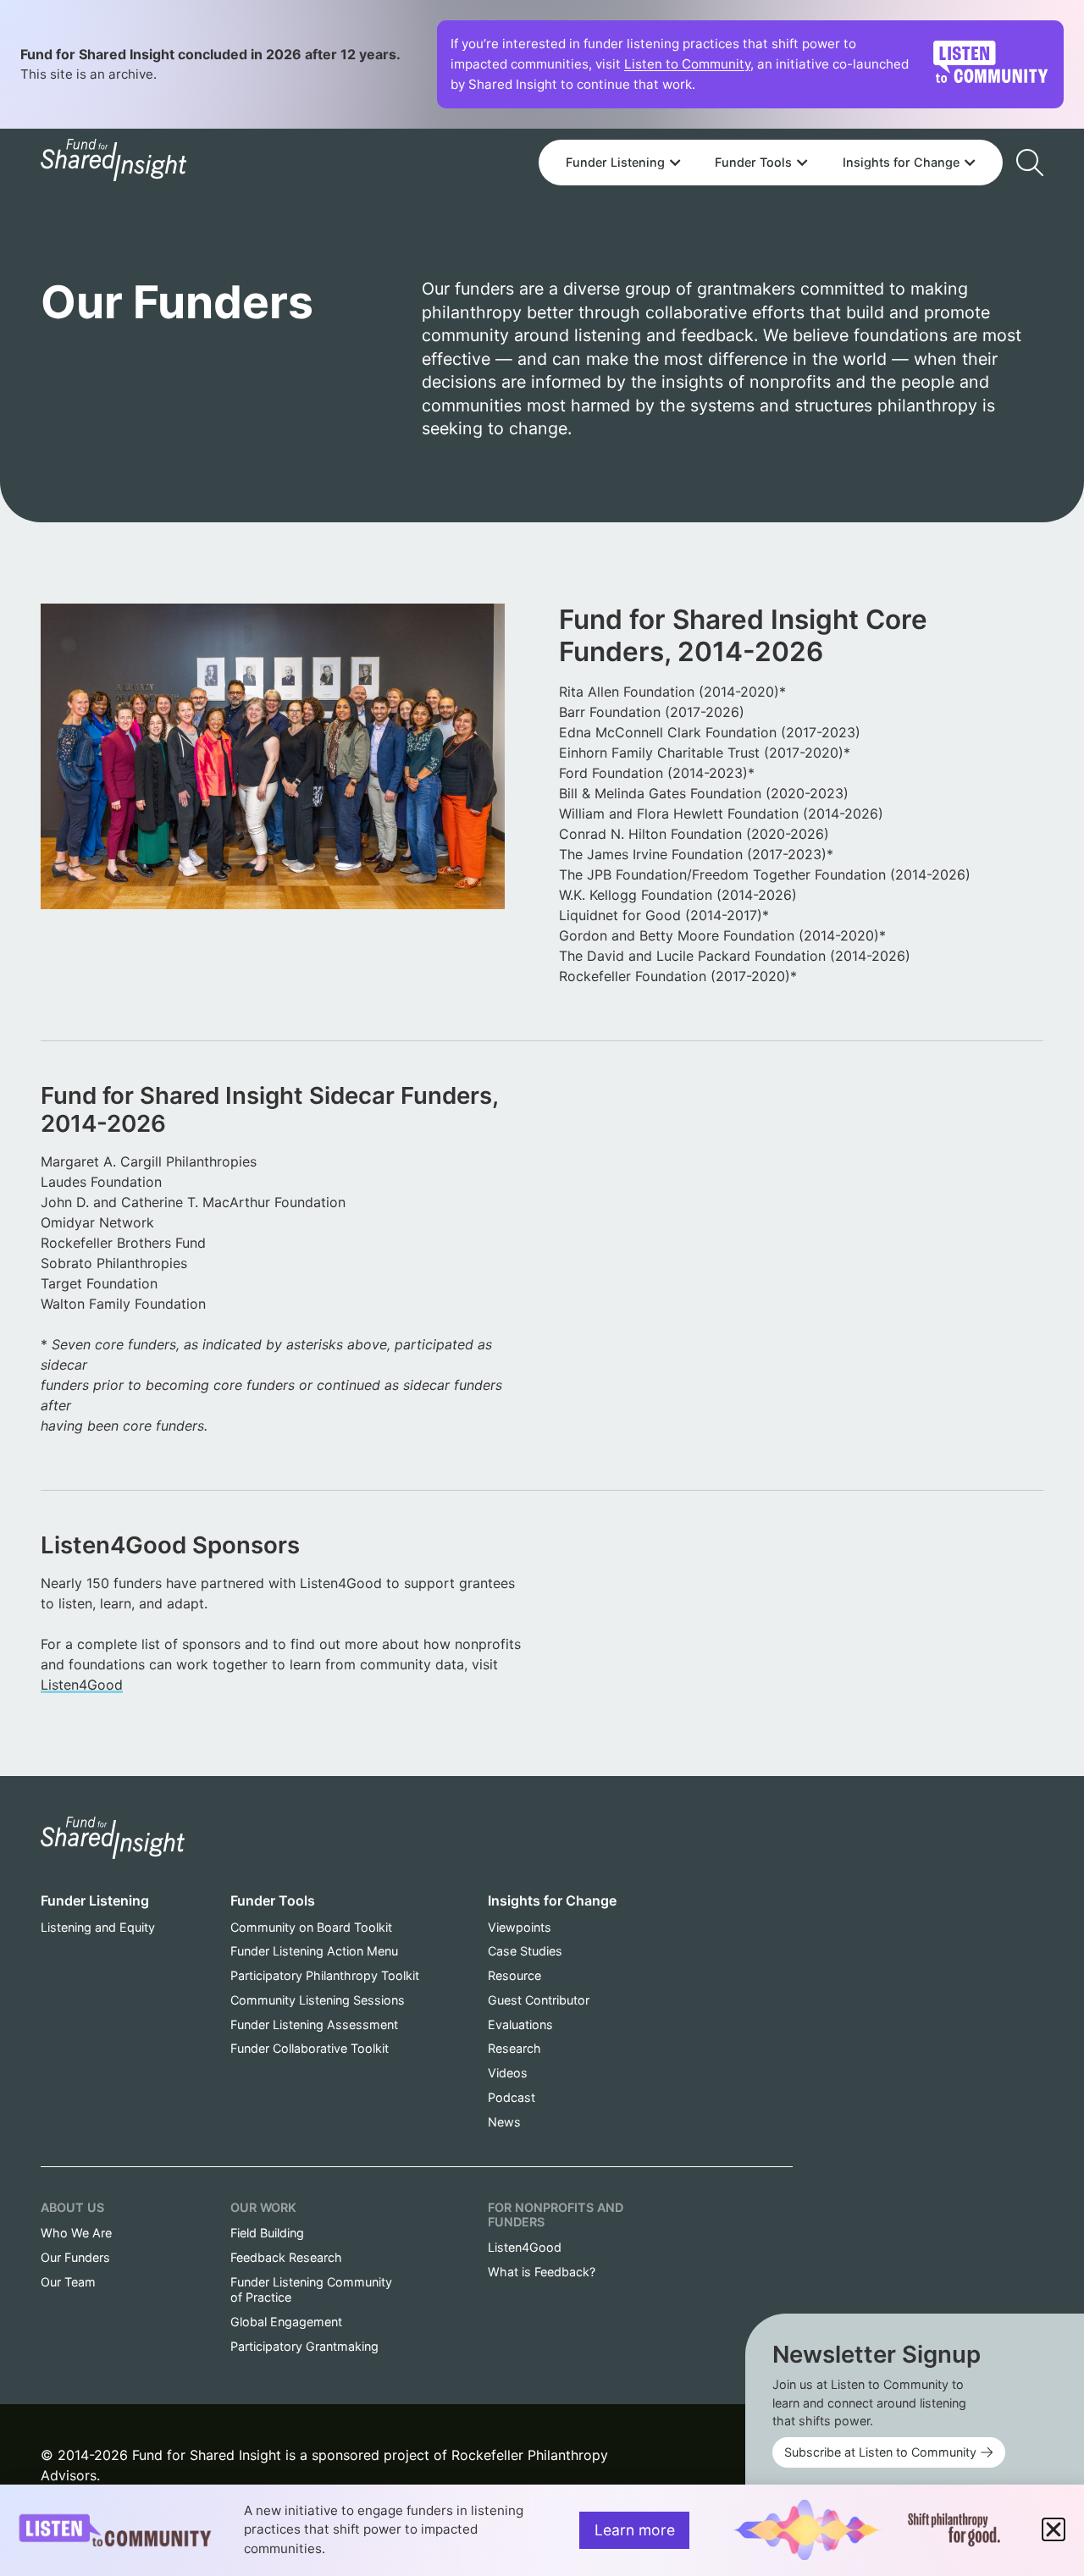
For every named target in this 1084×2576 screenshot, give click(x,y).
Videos (508, 2073)
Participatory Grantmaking (304, 2346)
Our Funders (75, 2257)
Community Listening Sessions (318, 2000)
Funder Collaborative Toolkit (310, 2048)
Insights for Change (552, 1900)
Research (514, 2048)
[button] (1054, 2529)
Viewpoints (520, 1927)
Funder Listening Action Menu (314, 1951)
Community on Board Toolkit (311, 1927)
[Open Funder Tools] (802, 163)
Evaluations (520, 2024)
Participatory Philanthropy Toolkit (325, 1975)
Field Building (267, 2233)
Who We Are (76, 2233)
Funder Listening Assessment (314, 2024)
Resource (514, 1975)
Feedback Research (286, 2257)
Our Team (68, 2282)
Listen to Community (687, 64)
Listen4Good (82, 1685)
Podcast (512, 2097)
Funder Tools (273, 1900)
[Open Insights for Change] (970, 163)
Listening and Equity (98, 1927)
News (504, 2122)
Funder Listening (95, 1900)
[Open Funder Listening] (675, 163)
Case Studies (525, 1951)
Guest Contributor (539, 2000)
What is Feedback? (542, 2272)
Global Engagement (286, 2322)
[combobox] (771, 116)
